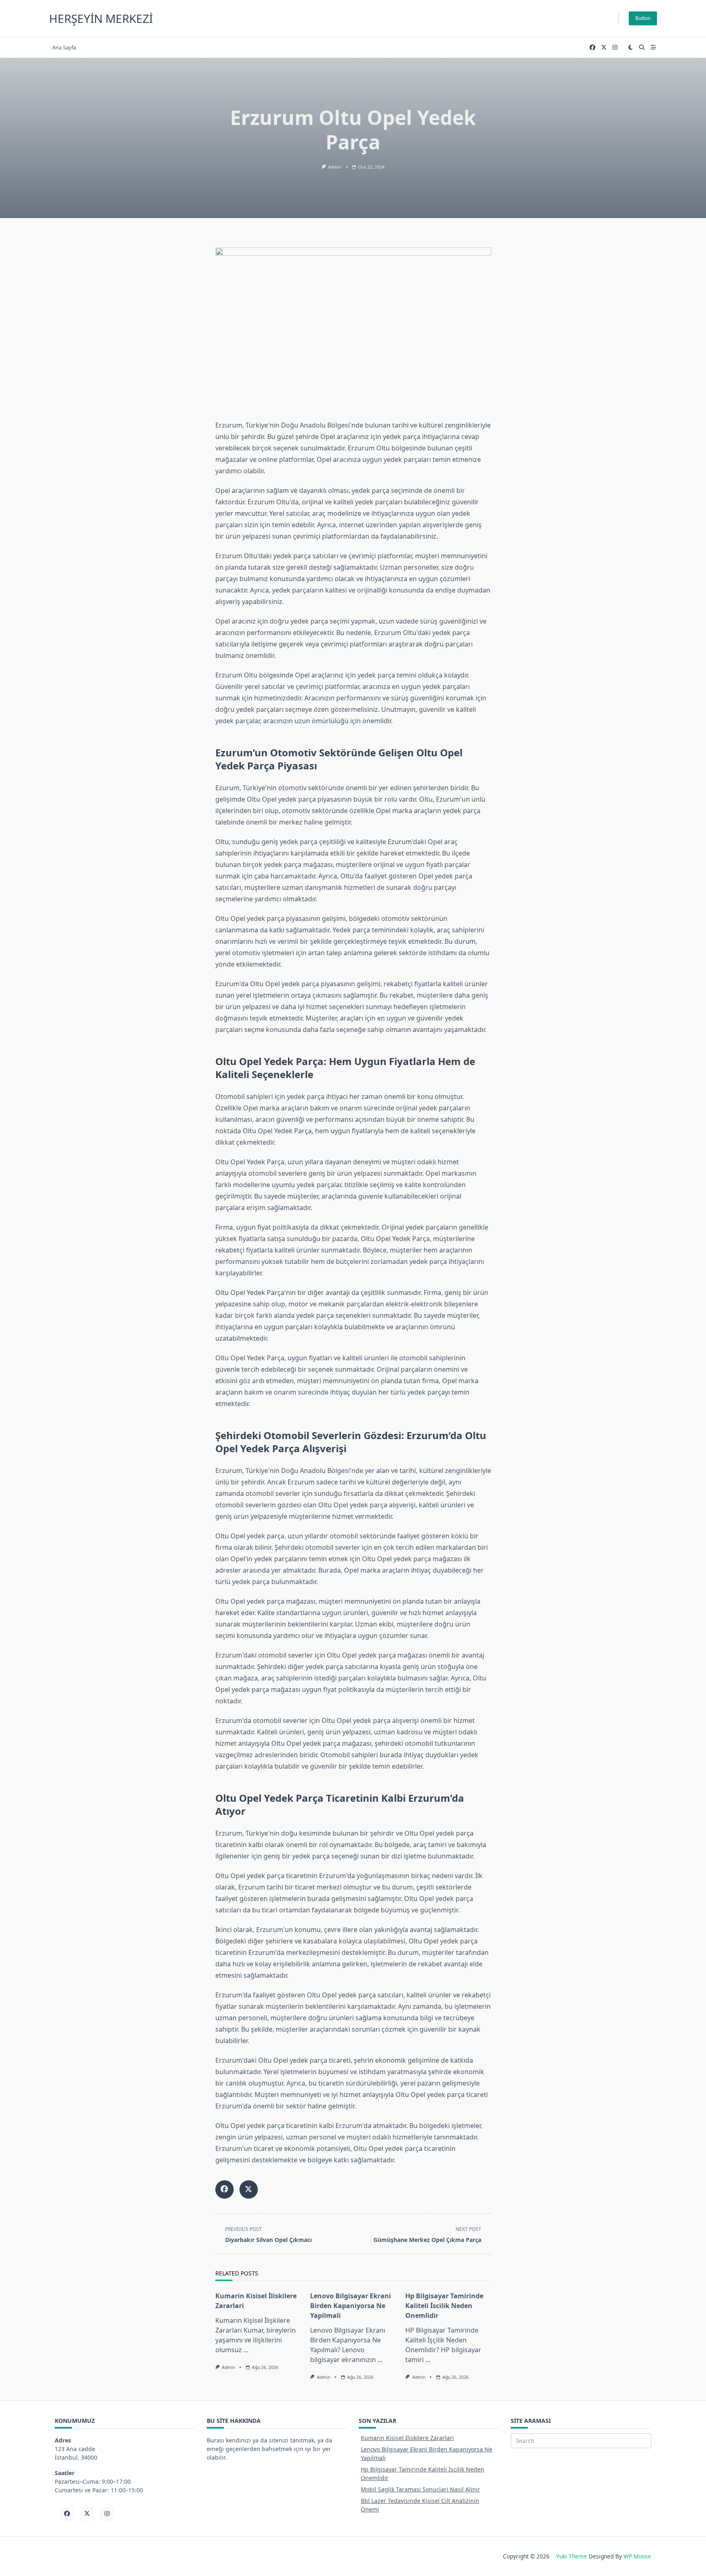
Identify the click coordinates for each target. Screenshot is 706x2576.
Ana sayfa (64, 47)
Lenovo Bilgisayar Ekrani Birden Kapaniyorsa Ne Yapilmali (351, 2306)
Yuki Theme (572, 2556)
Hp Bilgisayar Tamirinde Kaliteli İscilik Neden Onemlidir (444, 2306)
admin (335, 167)
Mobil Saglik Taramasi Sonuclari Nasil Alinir (420, 2489)
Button (643, 18)
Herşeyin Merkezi (101, 18)
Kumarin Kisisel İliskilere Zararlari (407, 2438)
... (246, 2350)
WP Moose (637, 2556)
